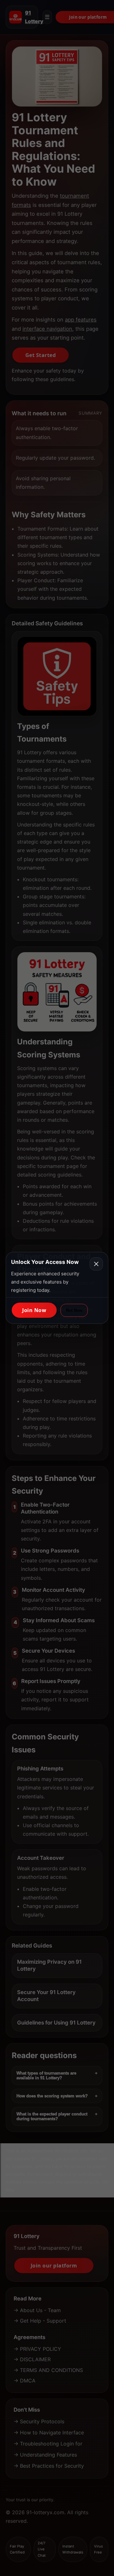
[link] (34, 1310)
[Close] (96, 1264)
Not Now (74, 1310)
